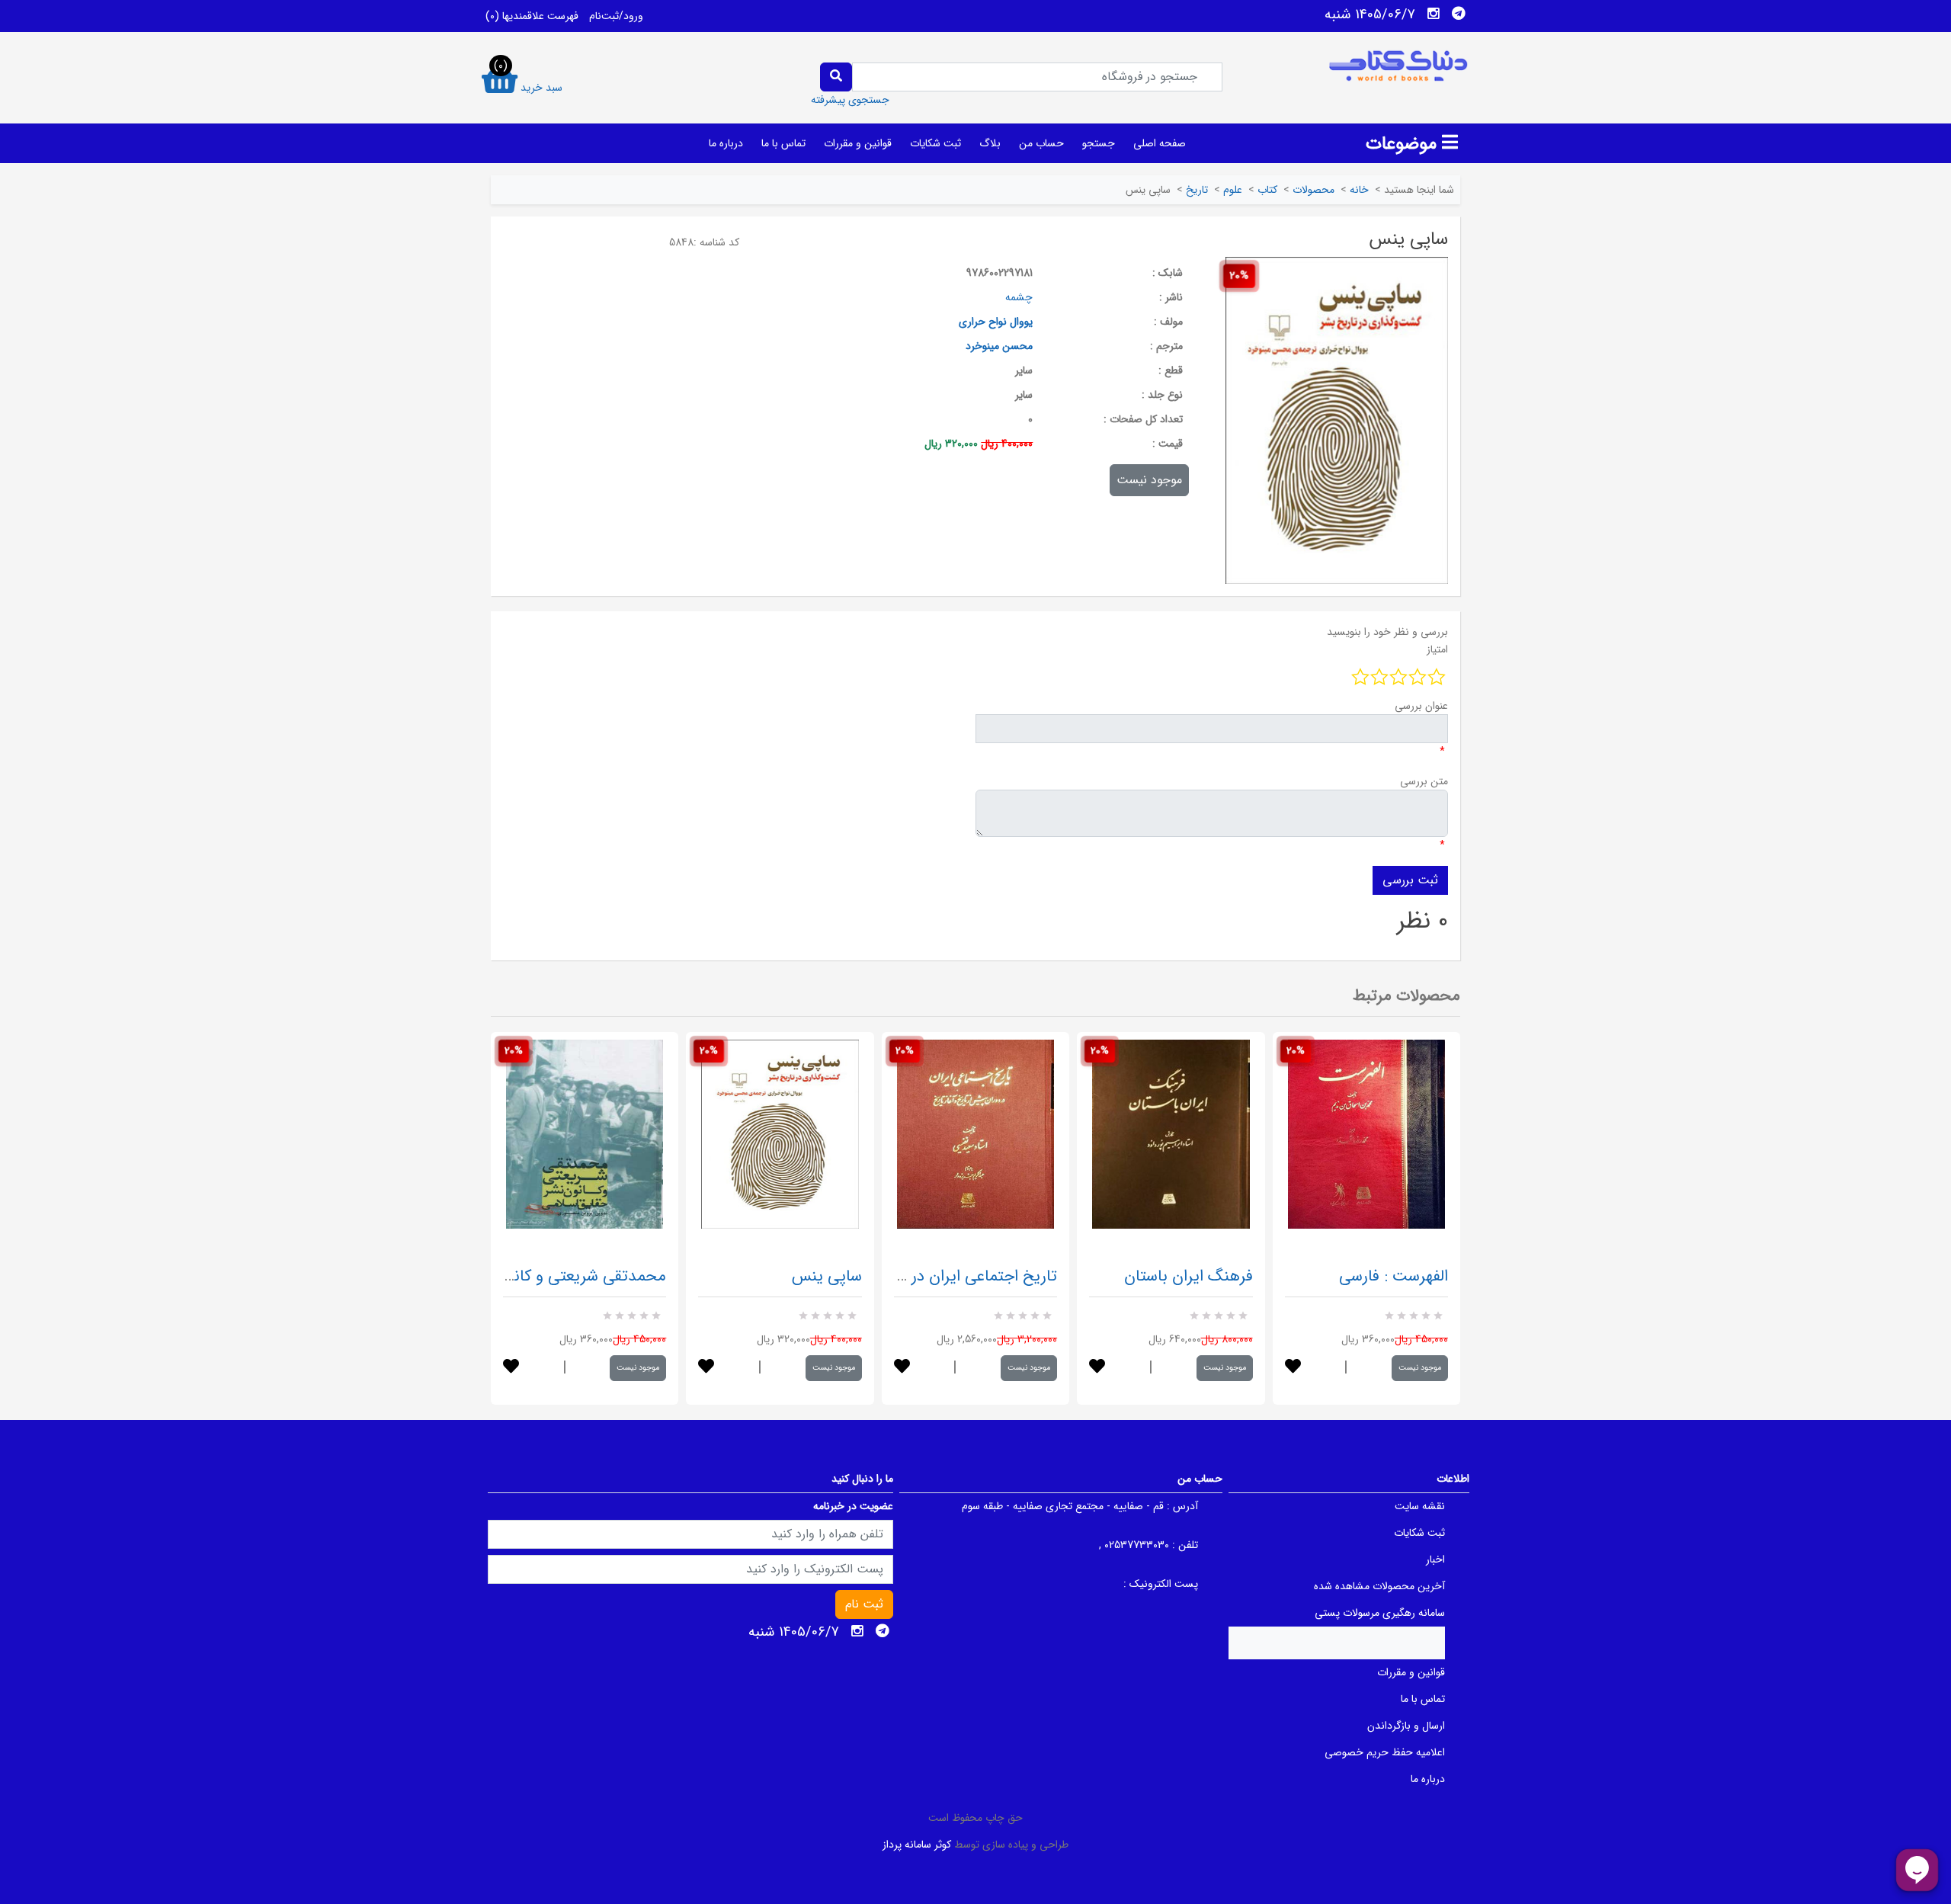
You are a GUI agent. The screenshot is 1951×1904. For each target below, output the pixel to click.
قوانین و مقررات (858, 143)
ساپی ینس (827, 1276)
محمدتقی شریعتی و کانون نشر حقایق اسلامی (519, 1276)
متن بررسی (1424, 781)
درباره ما (726, 143)
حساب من (1041, 143)
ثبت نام (864, 1604)
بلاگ (990, 143)
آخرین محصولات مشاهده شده (1379, 1586)
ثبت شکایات (935, 143)
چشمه (1019, 297)
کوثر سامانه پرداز (917, 1845)
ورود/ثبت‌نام (616, 16)
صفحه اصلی (1160, 143)
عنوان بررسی (1421, 706)
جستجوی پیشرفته (850, 100)
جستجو (1099, 143)
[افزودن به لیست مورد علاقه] (511, 1368)
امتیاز (1437, 649)
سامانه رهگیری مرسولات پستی (1380, 1613)
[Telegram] (1459, 14)
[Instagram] (1434, 14)
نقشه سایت (1420, 1506)
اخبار (1435, 1559)
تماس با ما (783, 143)
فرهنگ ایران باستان (1189, 1276)
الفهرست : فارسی (1394, 1276)
